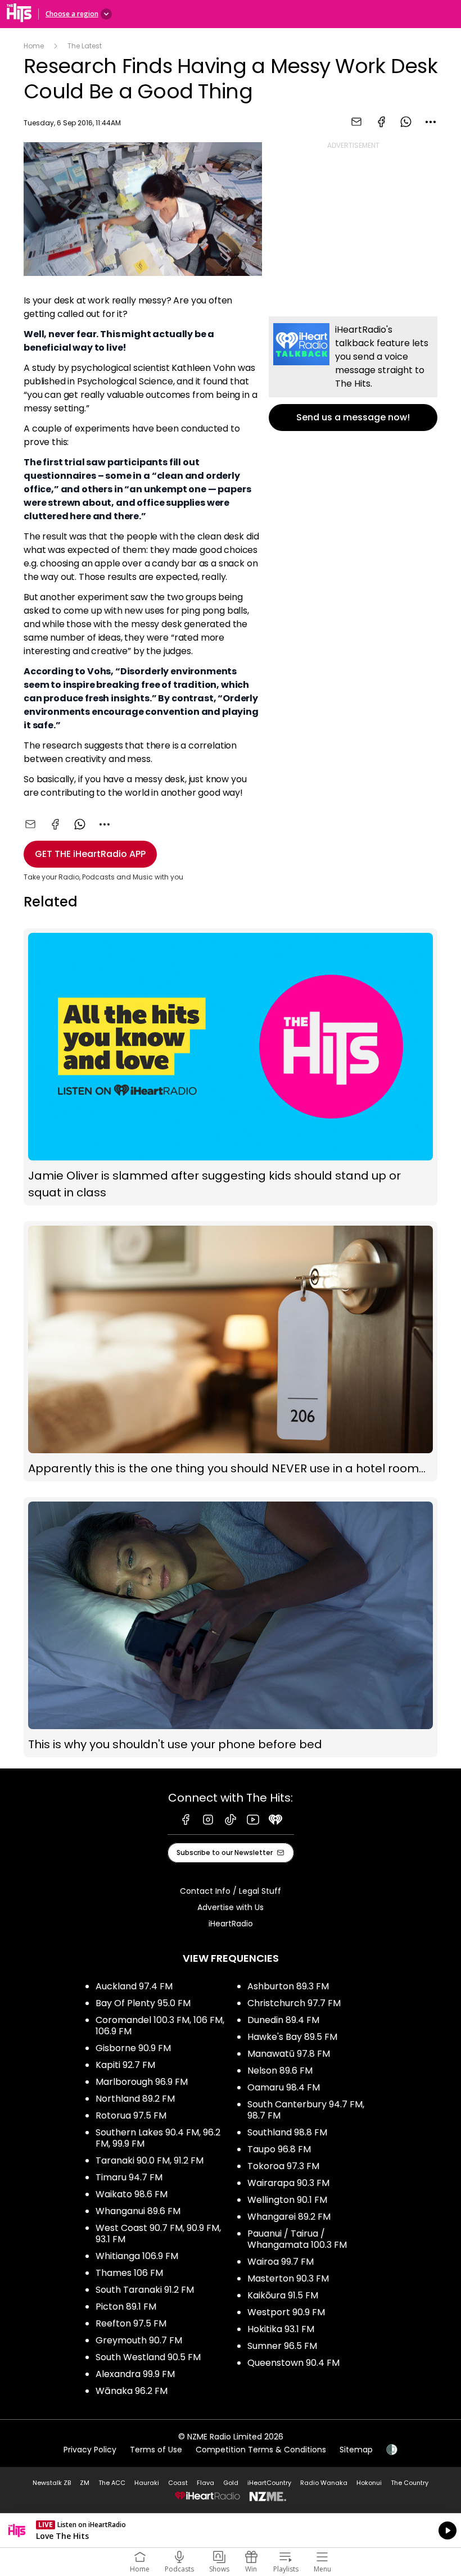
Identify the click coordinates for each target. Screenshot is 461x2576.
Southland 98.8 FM (287, 2132)
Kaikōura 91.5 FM (283, 2295)
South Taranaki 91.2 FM (145, 2290)
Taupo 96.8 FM (279, 2149)
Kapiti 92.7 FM (125, 2065)
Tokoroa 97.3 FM (283, 2166)
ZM (85, 2483)
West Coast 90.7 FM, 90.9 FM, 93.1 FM (158, 2233)
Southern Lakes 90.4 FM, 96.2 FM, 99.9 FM (158, 2138)
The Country (410, 2483)
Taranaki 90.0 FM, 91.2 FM (150, 2160)
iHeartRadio (231, 1924)
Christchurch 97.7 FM (294, 2003)
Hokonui (369, 2483)
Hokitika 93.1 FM (281, 2329)
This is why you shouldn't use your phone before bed (231, 1627)
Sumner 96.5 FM (282, 2346)
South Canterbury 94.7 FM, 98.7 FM (306, 2110)
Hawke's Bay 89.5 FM (292, 2037)
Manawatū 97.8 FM (289, 2054)
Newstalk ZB (52, 2483)
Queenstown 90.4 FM (293, 2363)
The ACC (112, 2483)
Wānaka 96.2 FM (132, 2391)
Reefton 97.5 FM (131, 2323)
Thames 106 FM (129, 2273)
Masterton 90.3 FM (288, 2278)
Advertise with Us (231, 1907)
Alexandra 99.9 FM (135, 2374)
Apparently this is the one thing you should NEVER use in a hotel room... (231, 1351)
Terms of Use (156, 2450)
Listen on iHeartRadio (231, 2530)
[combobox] (431, 122)
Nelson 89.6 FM (280, 2071)
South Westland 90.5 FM (148, 2357)
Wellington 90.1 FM (287, 2200)
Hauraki (147, 2483)
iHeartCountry (269, 2483)
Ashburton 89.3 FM (288, 1986)
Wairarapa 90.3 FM (288, 2183)
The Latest (85, 46)
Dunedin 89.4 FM (283, 2020)
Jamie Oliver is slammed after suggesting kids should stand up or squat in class (231, 1067)
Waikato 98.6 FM (132, 2194)
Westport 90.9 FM (286, 2312)
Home (34, 46)
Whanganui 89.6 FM (138, 2211)
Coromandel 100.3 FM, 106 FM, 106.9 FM (160, 2026)
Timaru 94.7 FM (129, 2177)
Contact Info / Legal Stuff (231, 1891)
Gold (231, 2483)
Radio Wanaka (324, 2483)
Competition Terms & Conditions (261, 2450)
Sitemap (356, 2450)
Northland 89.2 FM (135, 2099)
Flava (205, 2483)
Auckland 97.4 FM (134, 1986)
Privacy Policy (90, 2450)
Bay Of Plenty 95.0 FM (143, 2003)
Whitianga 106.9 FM (137, 2256)
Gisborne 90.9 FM (133, 2048)
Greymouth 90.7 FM (139, 2340)
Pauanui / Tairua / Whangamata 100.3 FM (297, 2239)
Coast (178, 2483)
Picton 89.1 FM (126, 2307)
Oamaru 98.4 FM (284, 2087)
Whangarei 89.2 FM (289, 2217)
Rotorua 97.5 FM (131, 2115)
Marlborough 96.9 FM (142, 2082)
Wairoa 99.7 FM (281, 2262)
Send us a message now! (353, 374)
